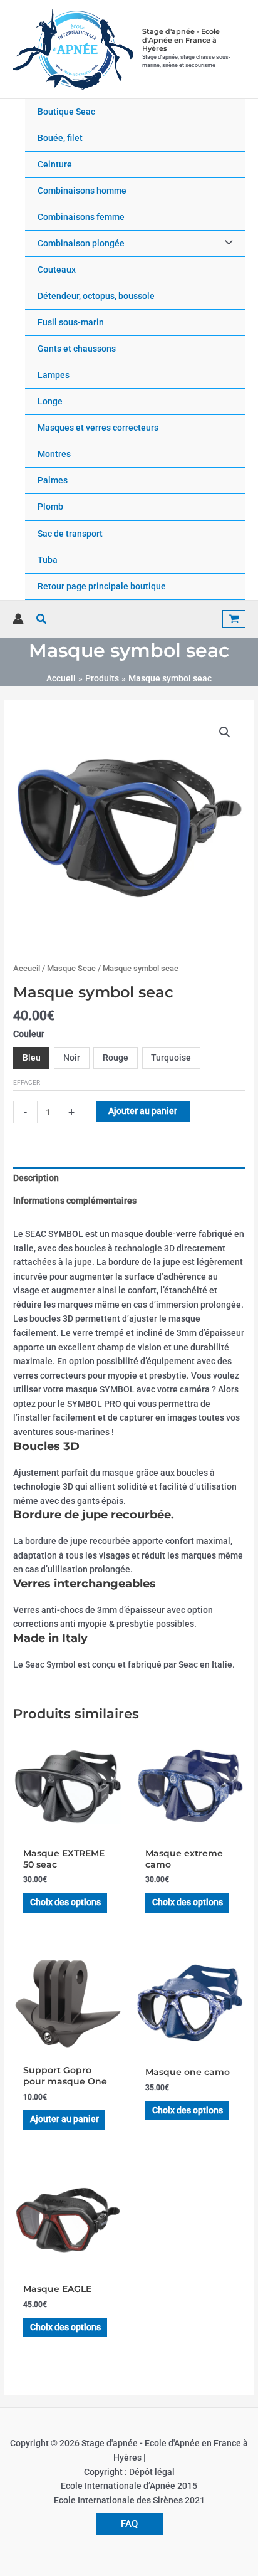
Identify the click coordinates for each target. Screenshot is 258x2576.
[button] (42, 619)
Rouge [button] (116, 1058)
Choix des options (65, 1902)
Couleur (29, 1034)
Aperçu (68, 1831)
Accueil (27, 968)
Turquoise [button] (171, 1058)
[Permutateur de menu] (226, 244)
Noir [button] (72, 1058)
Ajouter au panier (143, 1111)
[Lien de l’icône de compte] (18, 619)
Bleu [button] (32, 1058)
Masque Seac (71, 968)
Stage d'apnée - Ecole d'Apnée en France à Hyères (181, 40)
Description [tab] (36, 1178)
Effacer (27, 1082)
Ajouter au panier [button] (64, 2119)
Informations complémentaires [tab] (75, 1201)
